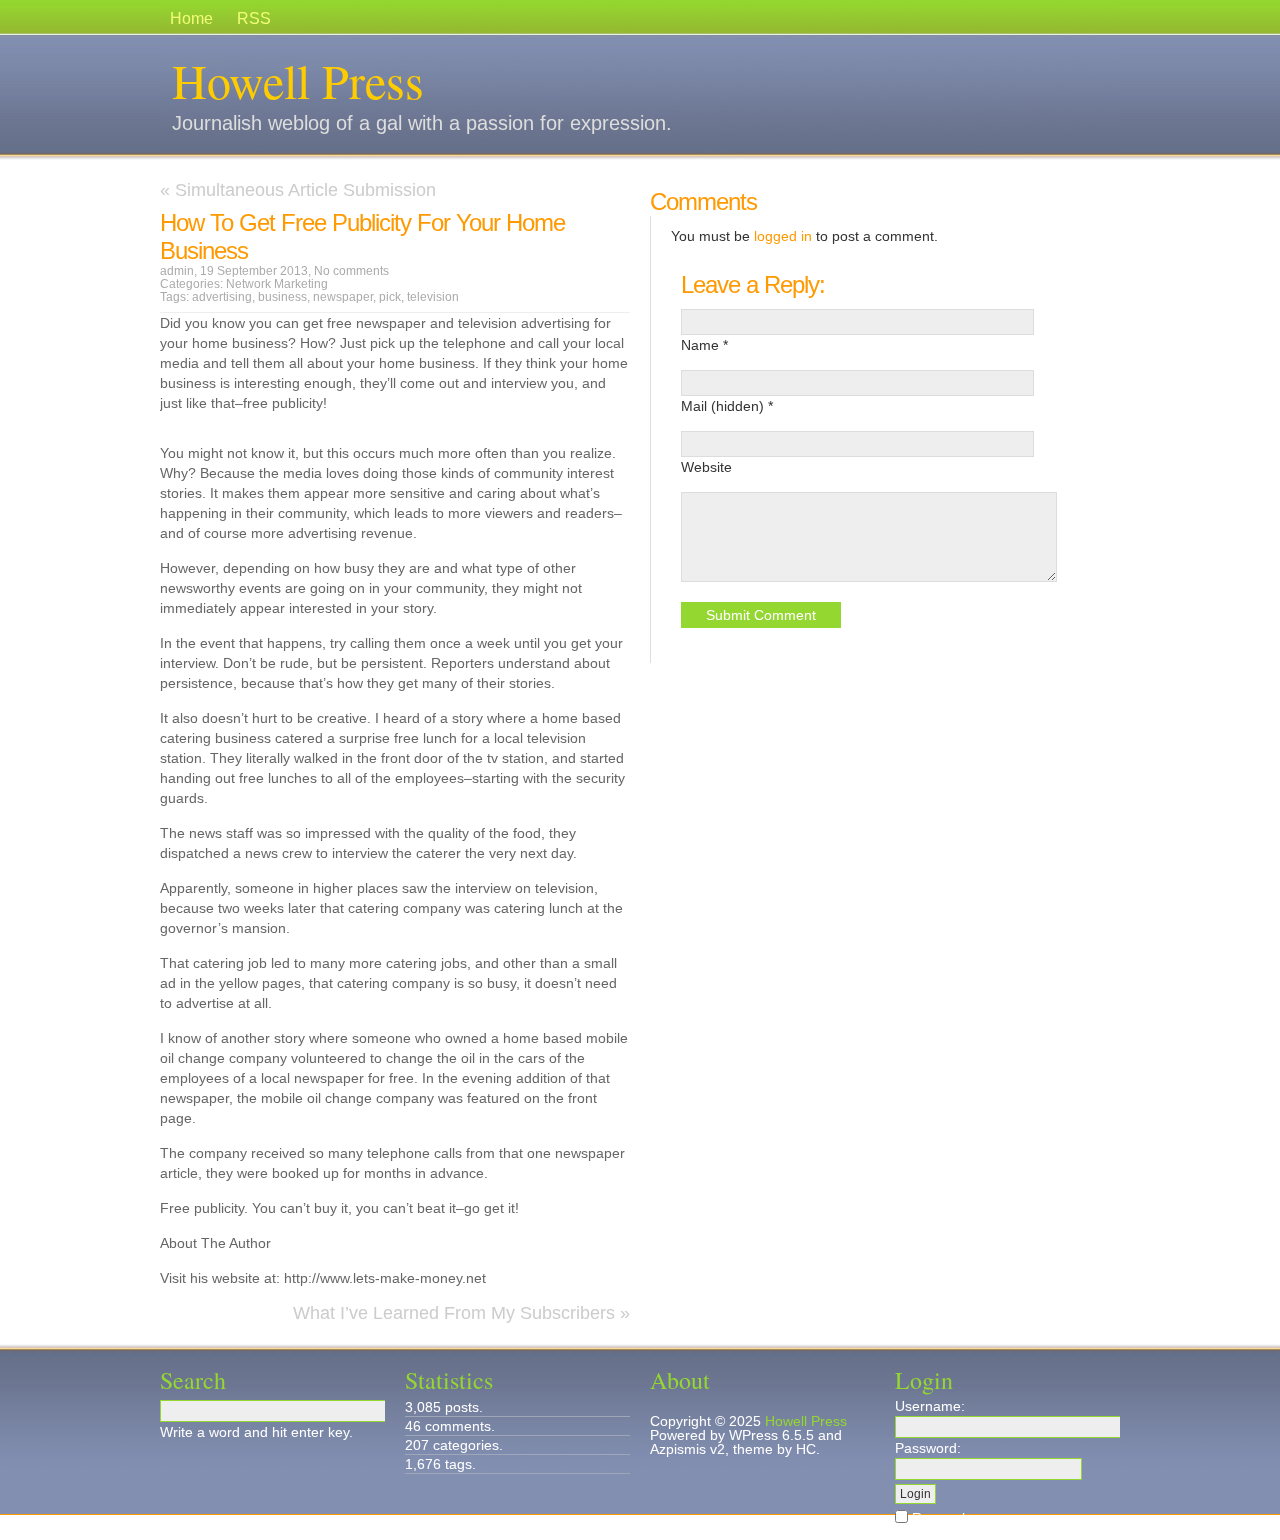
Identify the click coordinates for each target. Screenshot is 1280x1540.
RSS (254, 18)
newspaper (343, 297)
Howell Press (298, 80)
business (282, 297)
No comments (351, 271)
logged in (783, 236)
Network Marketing (277, 284)
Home (191, 18)
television (433, 297)
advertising (222, 297)
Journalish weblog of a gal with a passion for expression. (422, 123)
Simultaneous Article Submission (305, 190)
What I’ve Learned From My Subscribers (454, 1313)
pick (390, 297)
